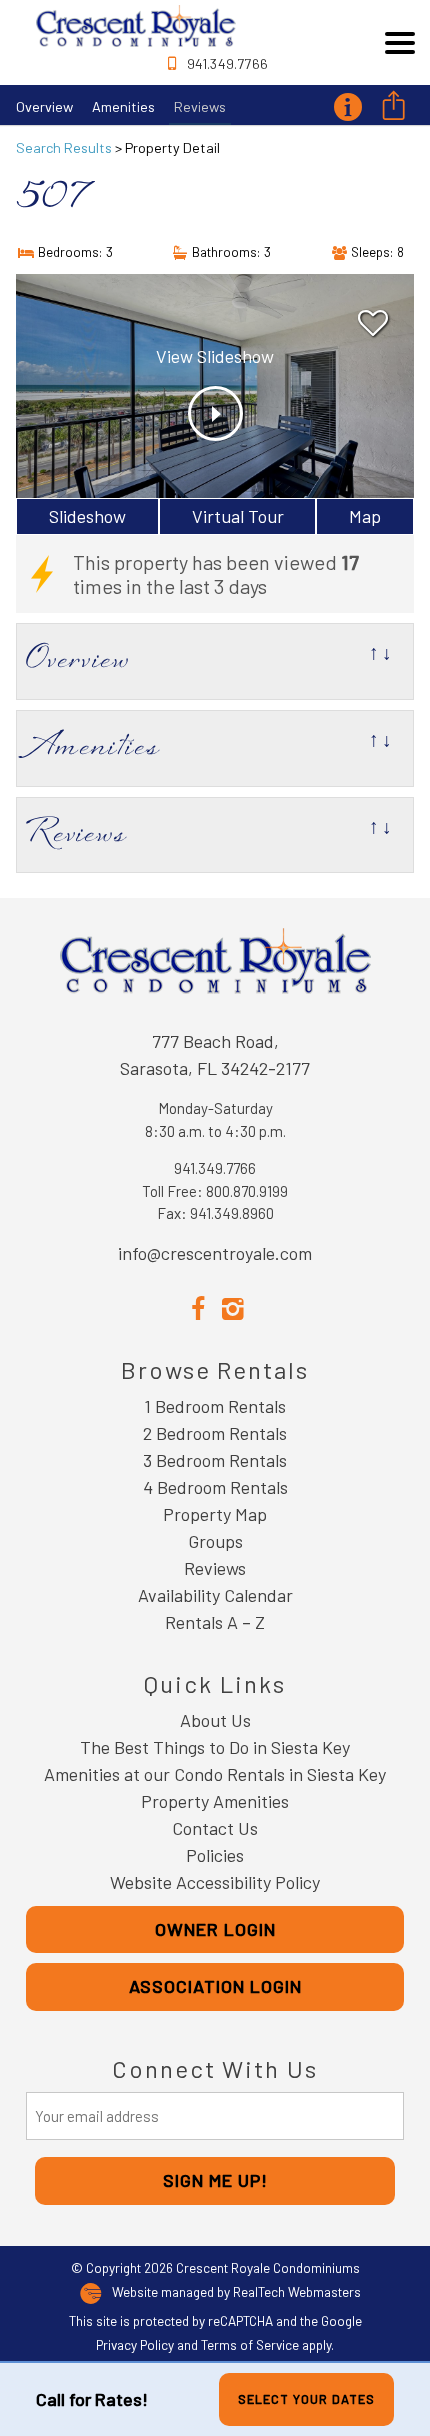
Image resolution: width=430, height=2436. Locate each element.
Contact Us (215, 1828)
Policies (215, 1855)
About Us (215, 1720)
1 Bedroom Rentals (215, 1406)
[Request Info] (347, 105)
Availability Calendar (215, 1595)
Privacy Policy (135, 2344)
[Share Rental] (393, 107)
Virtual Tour (238, 516)
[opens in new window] (197, 1307)
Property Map (215, 1514)
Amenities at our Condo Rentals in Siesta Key (215, 1774)
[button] (400, 42)
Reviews (200, 106)
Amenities (123, 106)
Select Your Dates (306, 2399)
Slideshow (87, 516)
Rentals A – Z (215, 1622)
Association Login (215, 1986)
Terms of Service (250, 2344)
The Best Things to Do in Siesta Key (215, 1747)
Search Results (64, 147)
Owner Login (215, 1929)
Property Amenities (215, 1801)
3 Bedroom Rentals (215, 1460)
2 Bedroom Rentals (215, 1433)
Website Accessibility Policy (215, 1882)
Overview (44, 106)
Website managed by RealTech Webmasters (236, 2292)
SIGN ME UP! (215, 2180)
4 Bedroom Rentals (215, 1487)
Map (365, 516)
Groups (215, 1541)
